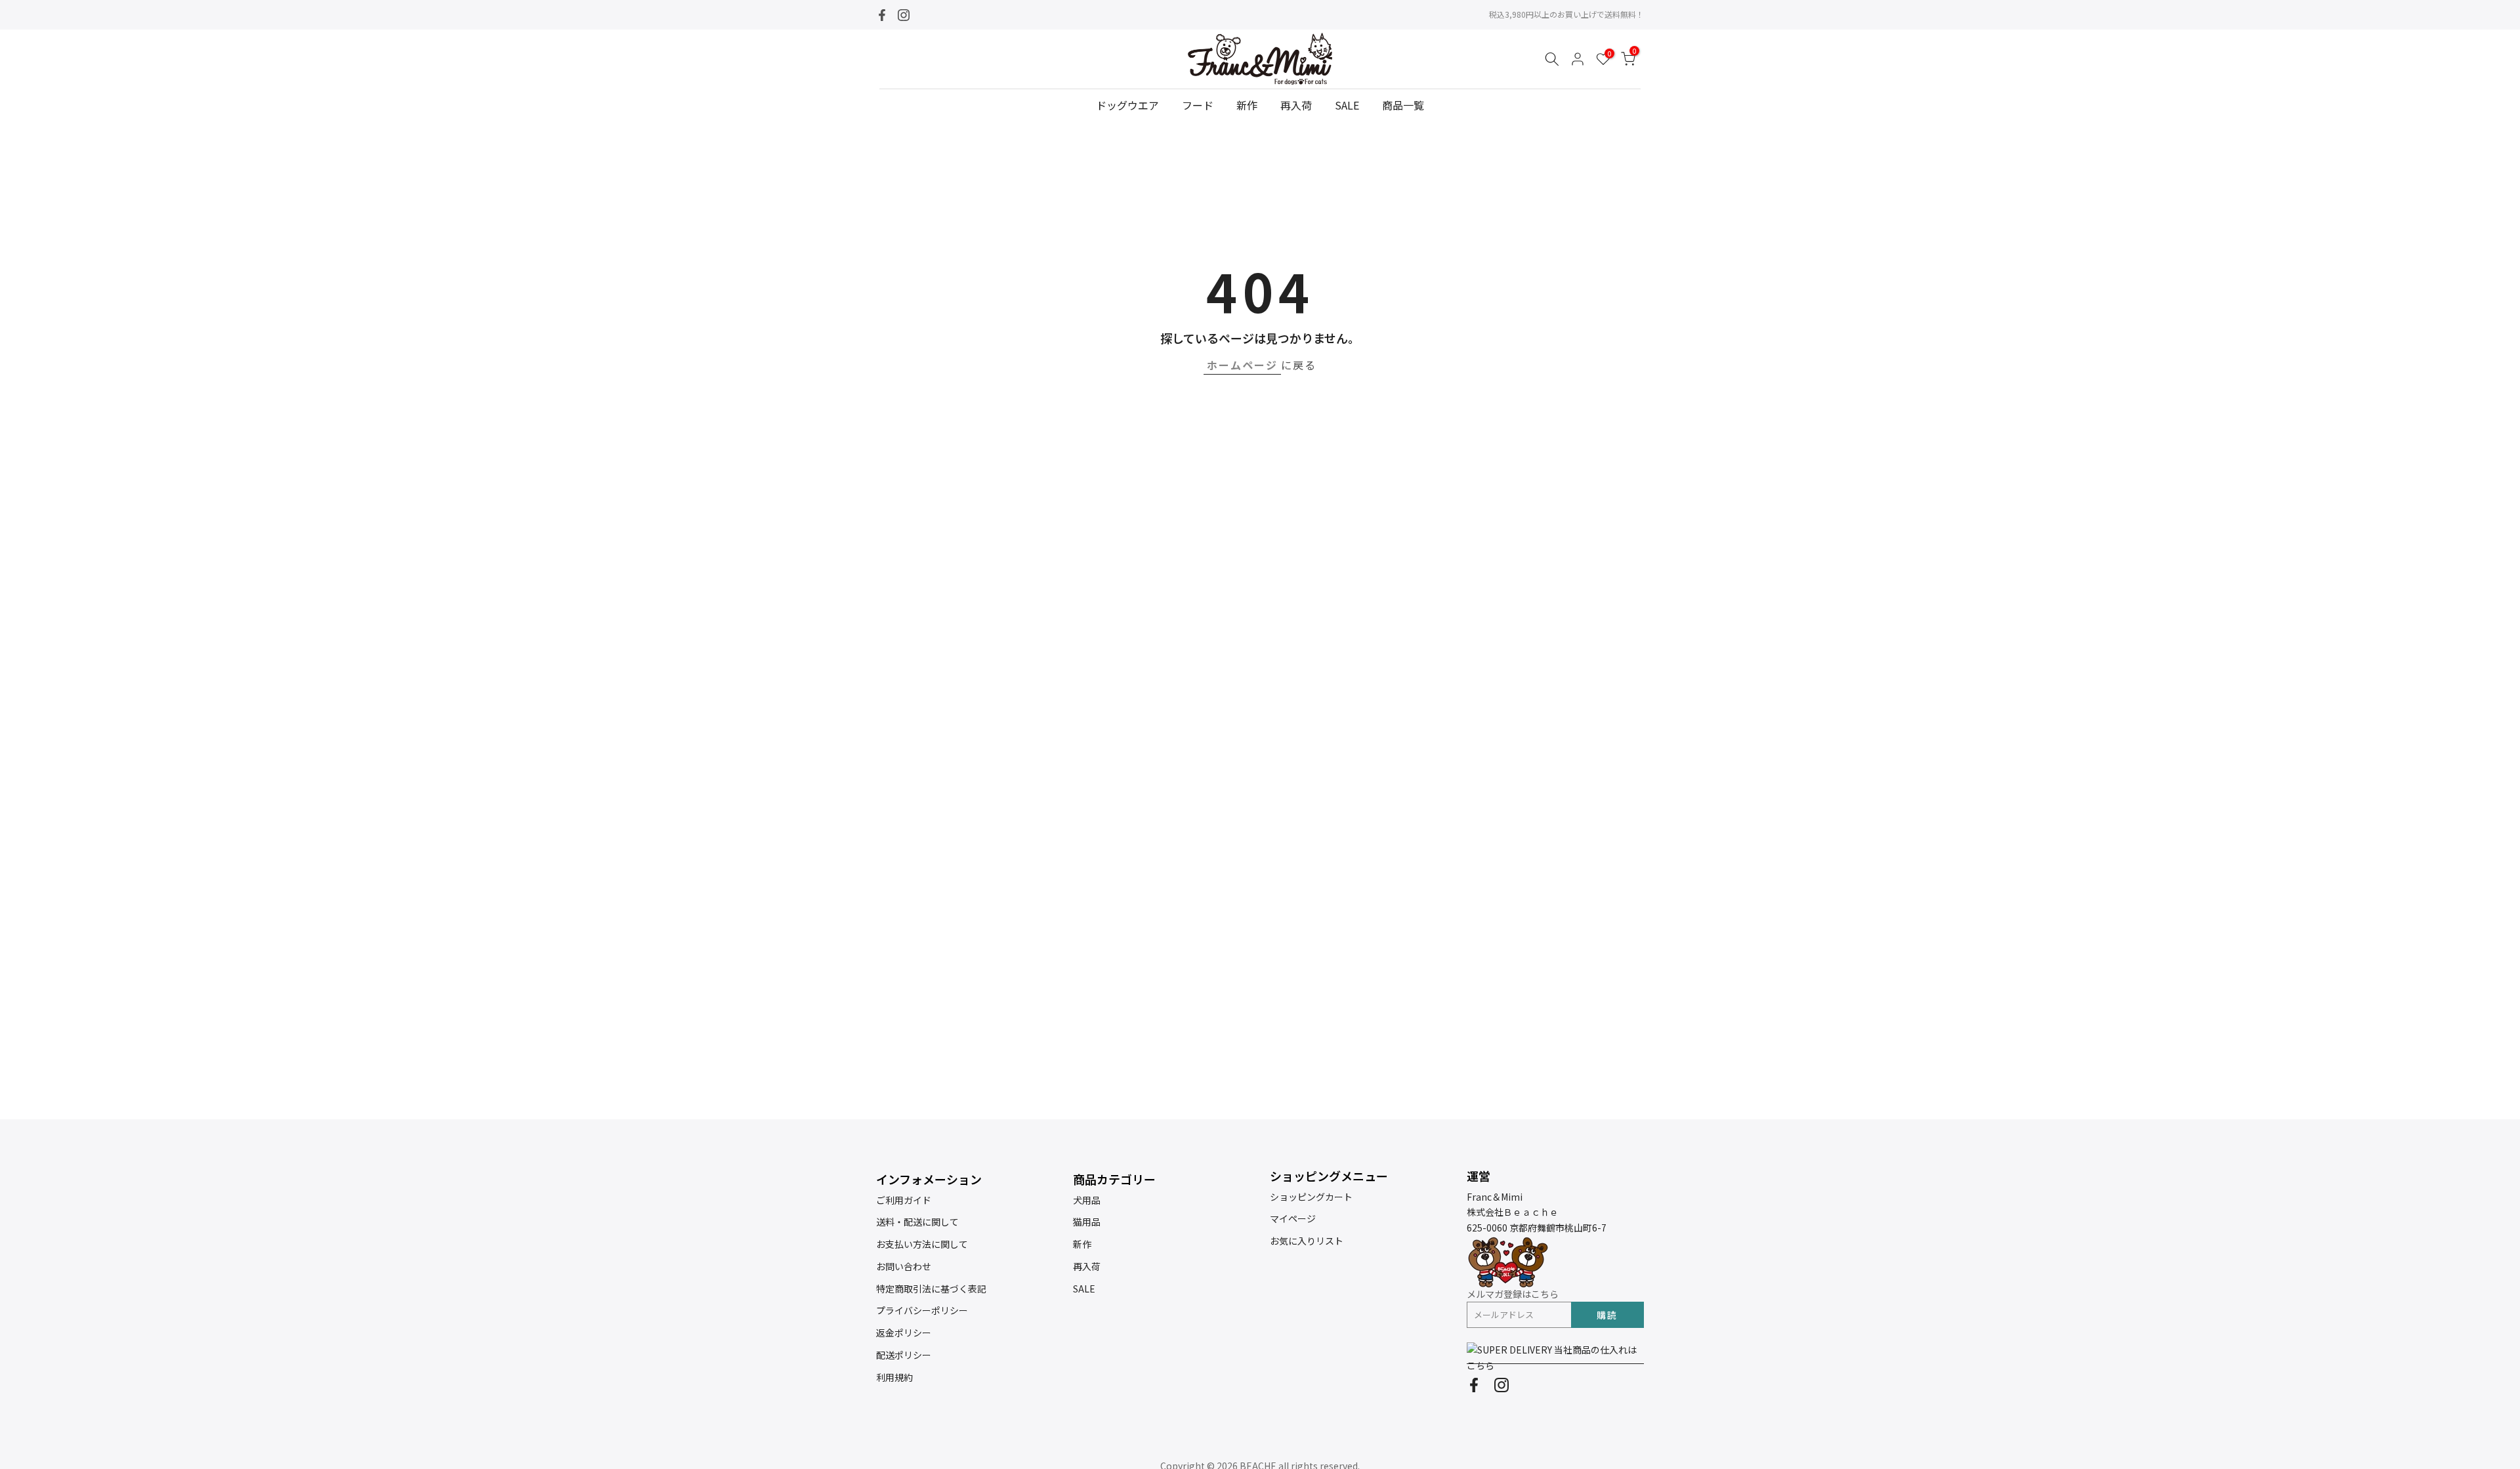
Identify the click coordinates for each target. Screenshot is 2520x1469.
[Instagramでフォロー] (904, 15)
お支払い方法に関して (922, 1244)
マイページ (1293, 1218)
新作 (1247, 105)
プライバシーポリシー (922, 1310)
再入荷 (1296, 105)
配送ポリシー (904, 1355)
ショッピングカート (1311, 1197)
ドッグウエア (1127, 105)
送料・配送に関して (917, 1222)
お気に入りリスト (1307, 1241)
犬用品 (1087, 1200)
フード (1198, 105)
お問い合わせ (904, 1266)
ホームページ (1242, 365)
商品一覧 (1403, 105)
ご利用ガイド (904, 1200)
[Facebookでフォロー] (882, 15)
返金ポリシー (904, 1333)
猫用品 (1087, 1222)
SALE (1347, 105)
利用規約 (894, 1377)
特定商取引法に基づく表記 (931, 1289)
